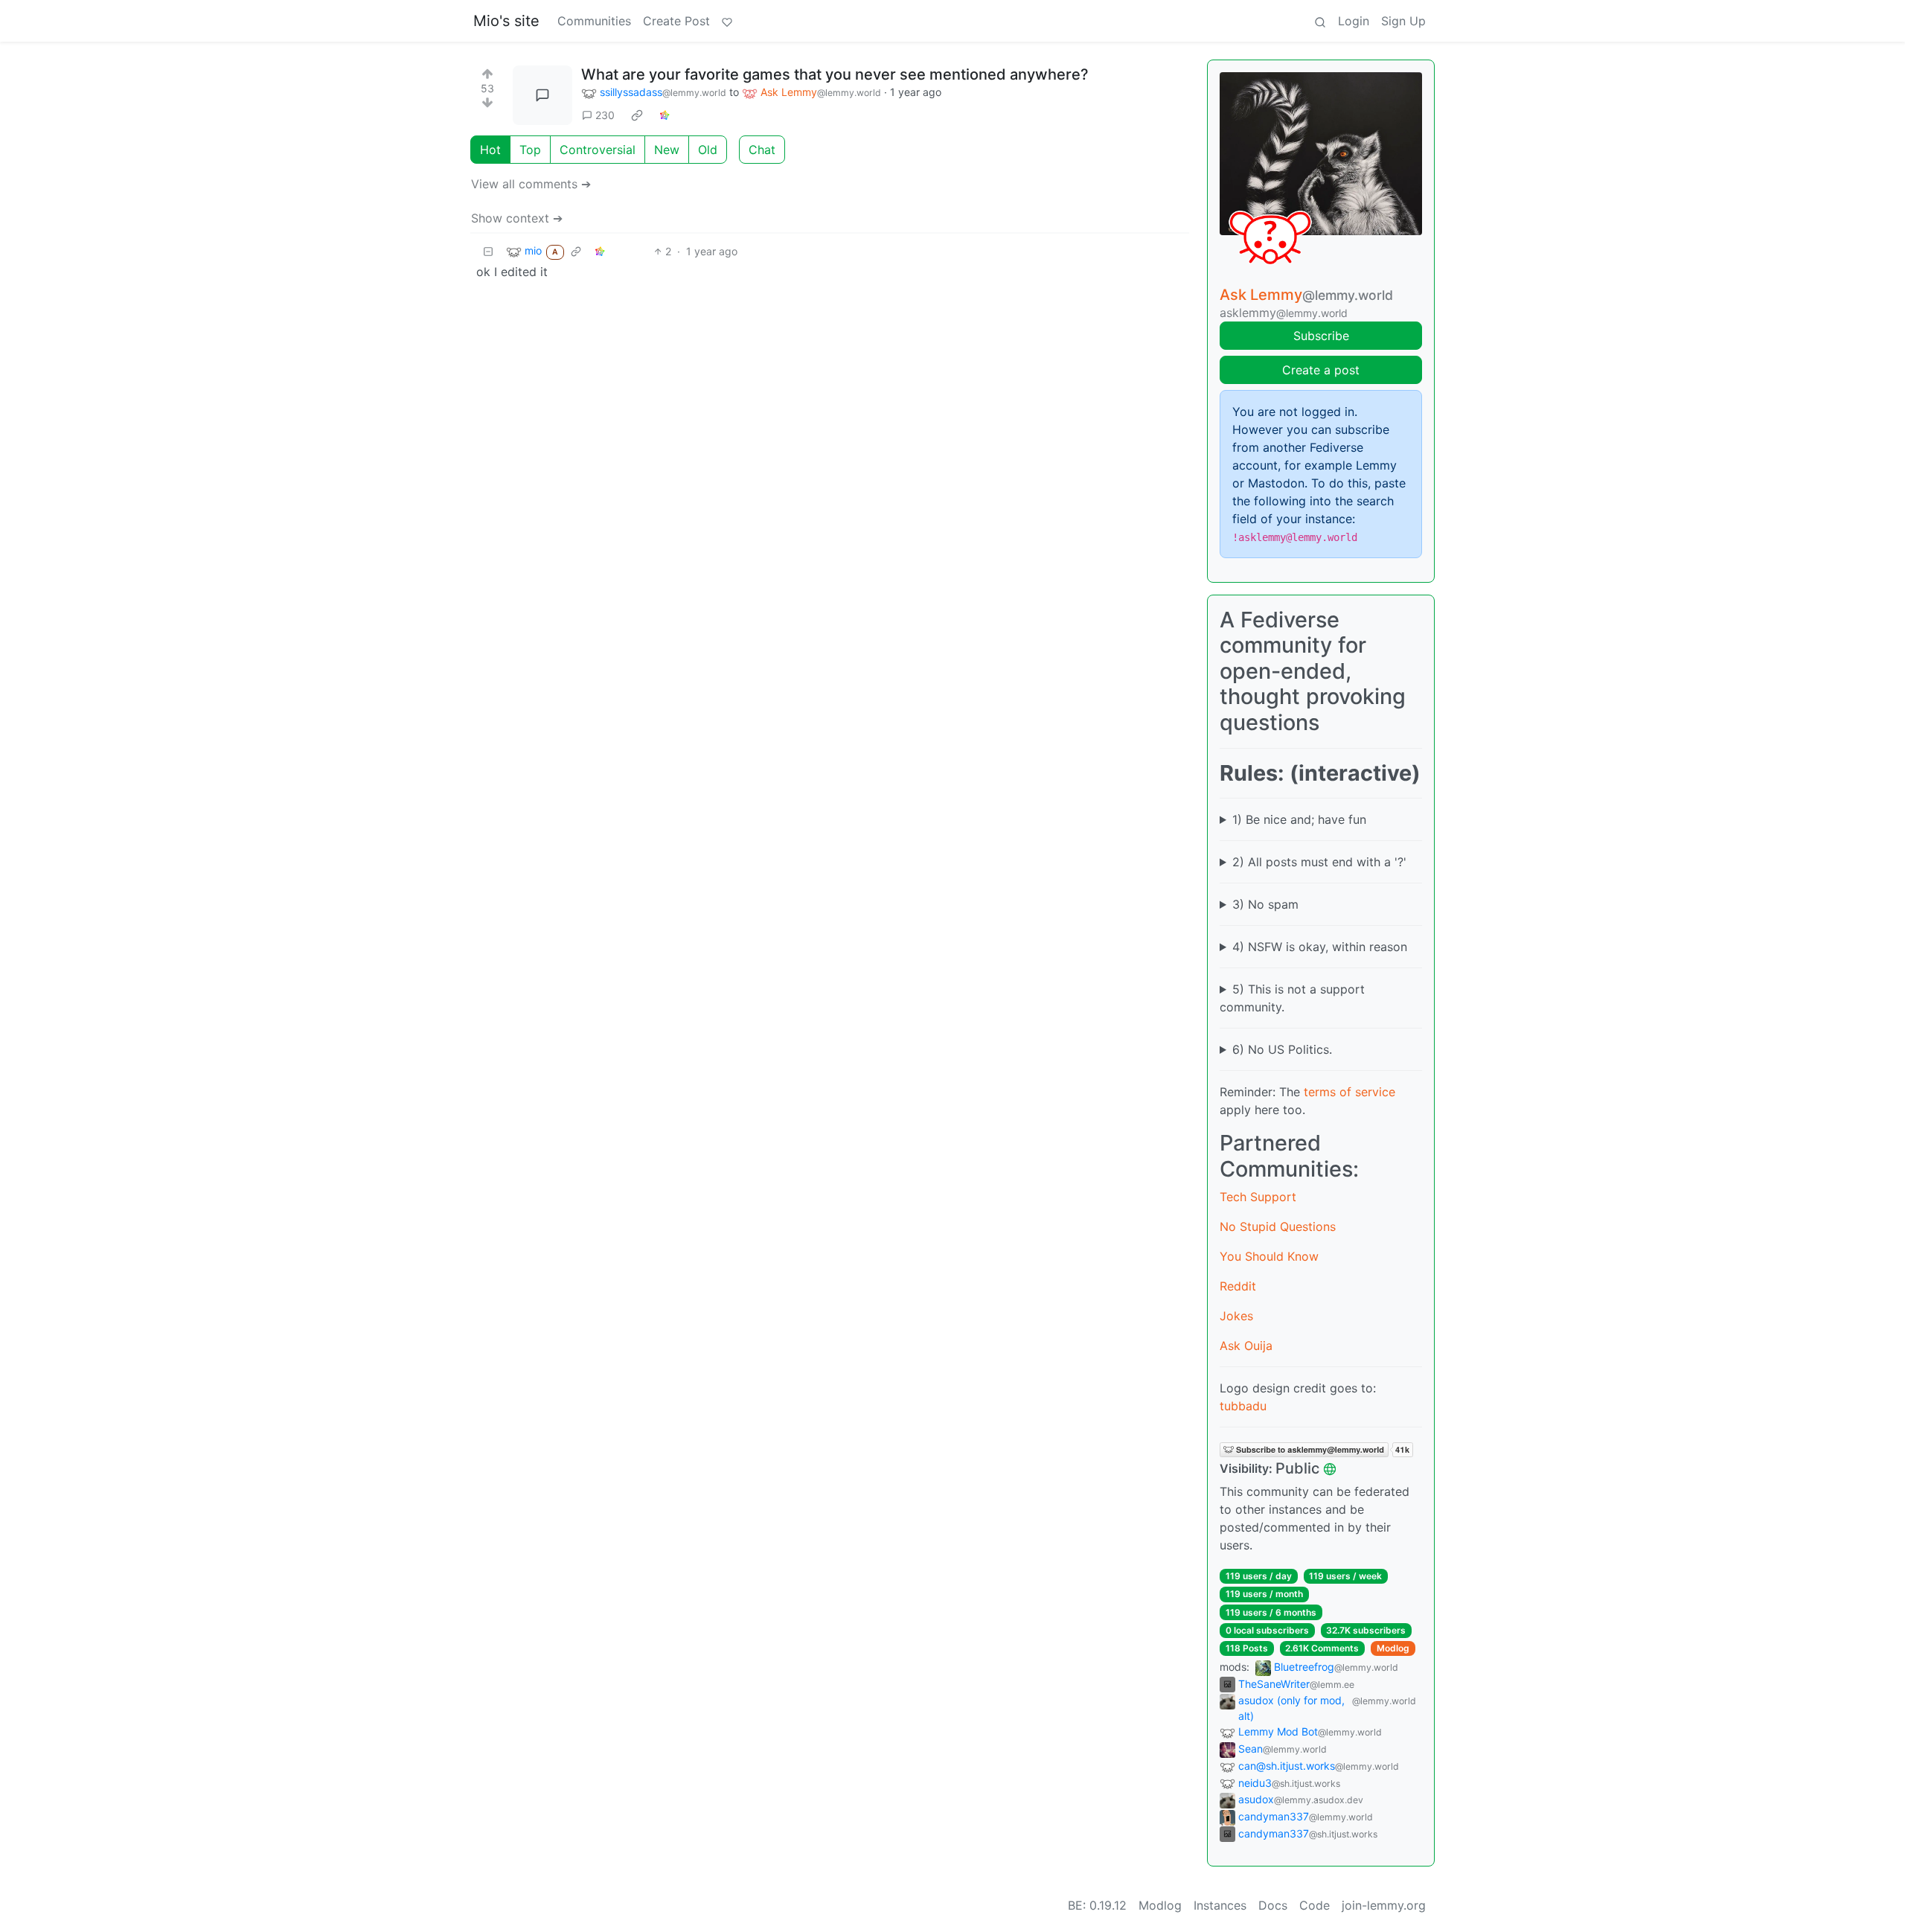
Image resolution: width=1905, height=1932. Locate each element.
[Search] (1320, 21)
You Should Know (1269, 1256)
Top (530, 150)
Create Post (676, 21)
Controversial (598, 150)
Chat (762, 150)
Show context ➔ (517, 218)
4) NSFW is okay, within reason (1320, 947)
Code (1315, 1905)
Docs (1273, 1905)
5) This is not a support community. (1292, 998)
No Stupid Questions (1278, 1226)
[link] (637, 115)
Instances (1220, 1905)
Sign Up (1403, 21)
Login (1354, 21)
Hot (490, 150)
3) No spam (1265, 904)
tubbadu (1243, 1406)
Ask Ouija (1246, 1346)
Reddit (1238, 1286)
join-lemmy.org (1384, 1905)
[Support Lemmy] (727, 21)
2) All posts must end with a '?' (1319, 862)
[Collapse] (488, 251)
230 (605, 115)
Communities (594, 21)
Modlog (1393, 1648)
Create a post (1321, 370)
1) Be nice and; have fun (1299, 819)
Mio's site (506, 21)
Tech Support (1258, 1197)
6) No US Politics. (1282, 1049)
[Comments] (542, 95)
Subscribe (1321, 336)
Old (708, 150)
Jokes (1236, 1316)
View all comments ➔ (531, 184)
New (667, 150)
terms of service (1349, 1092)
